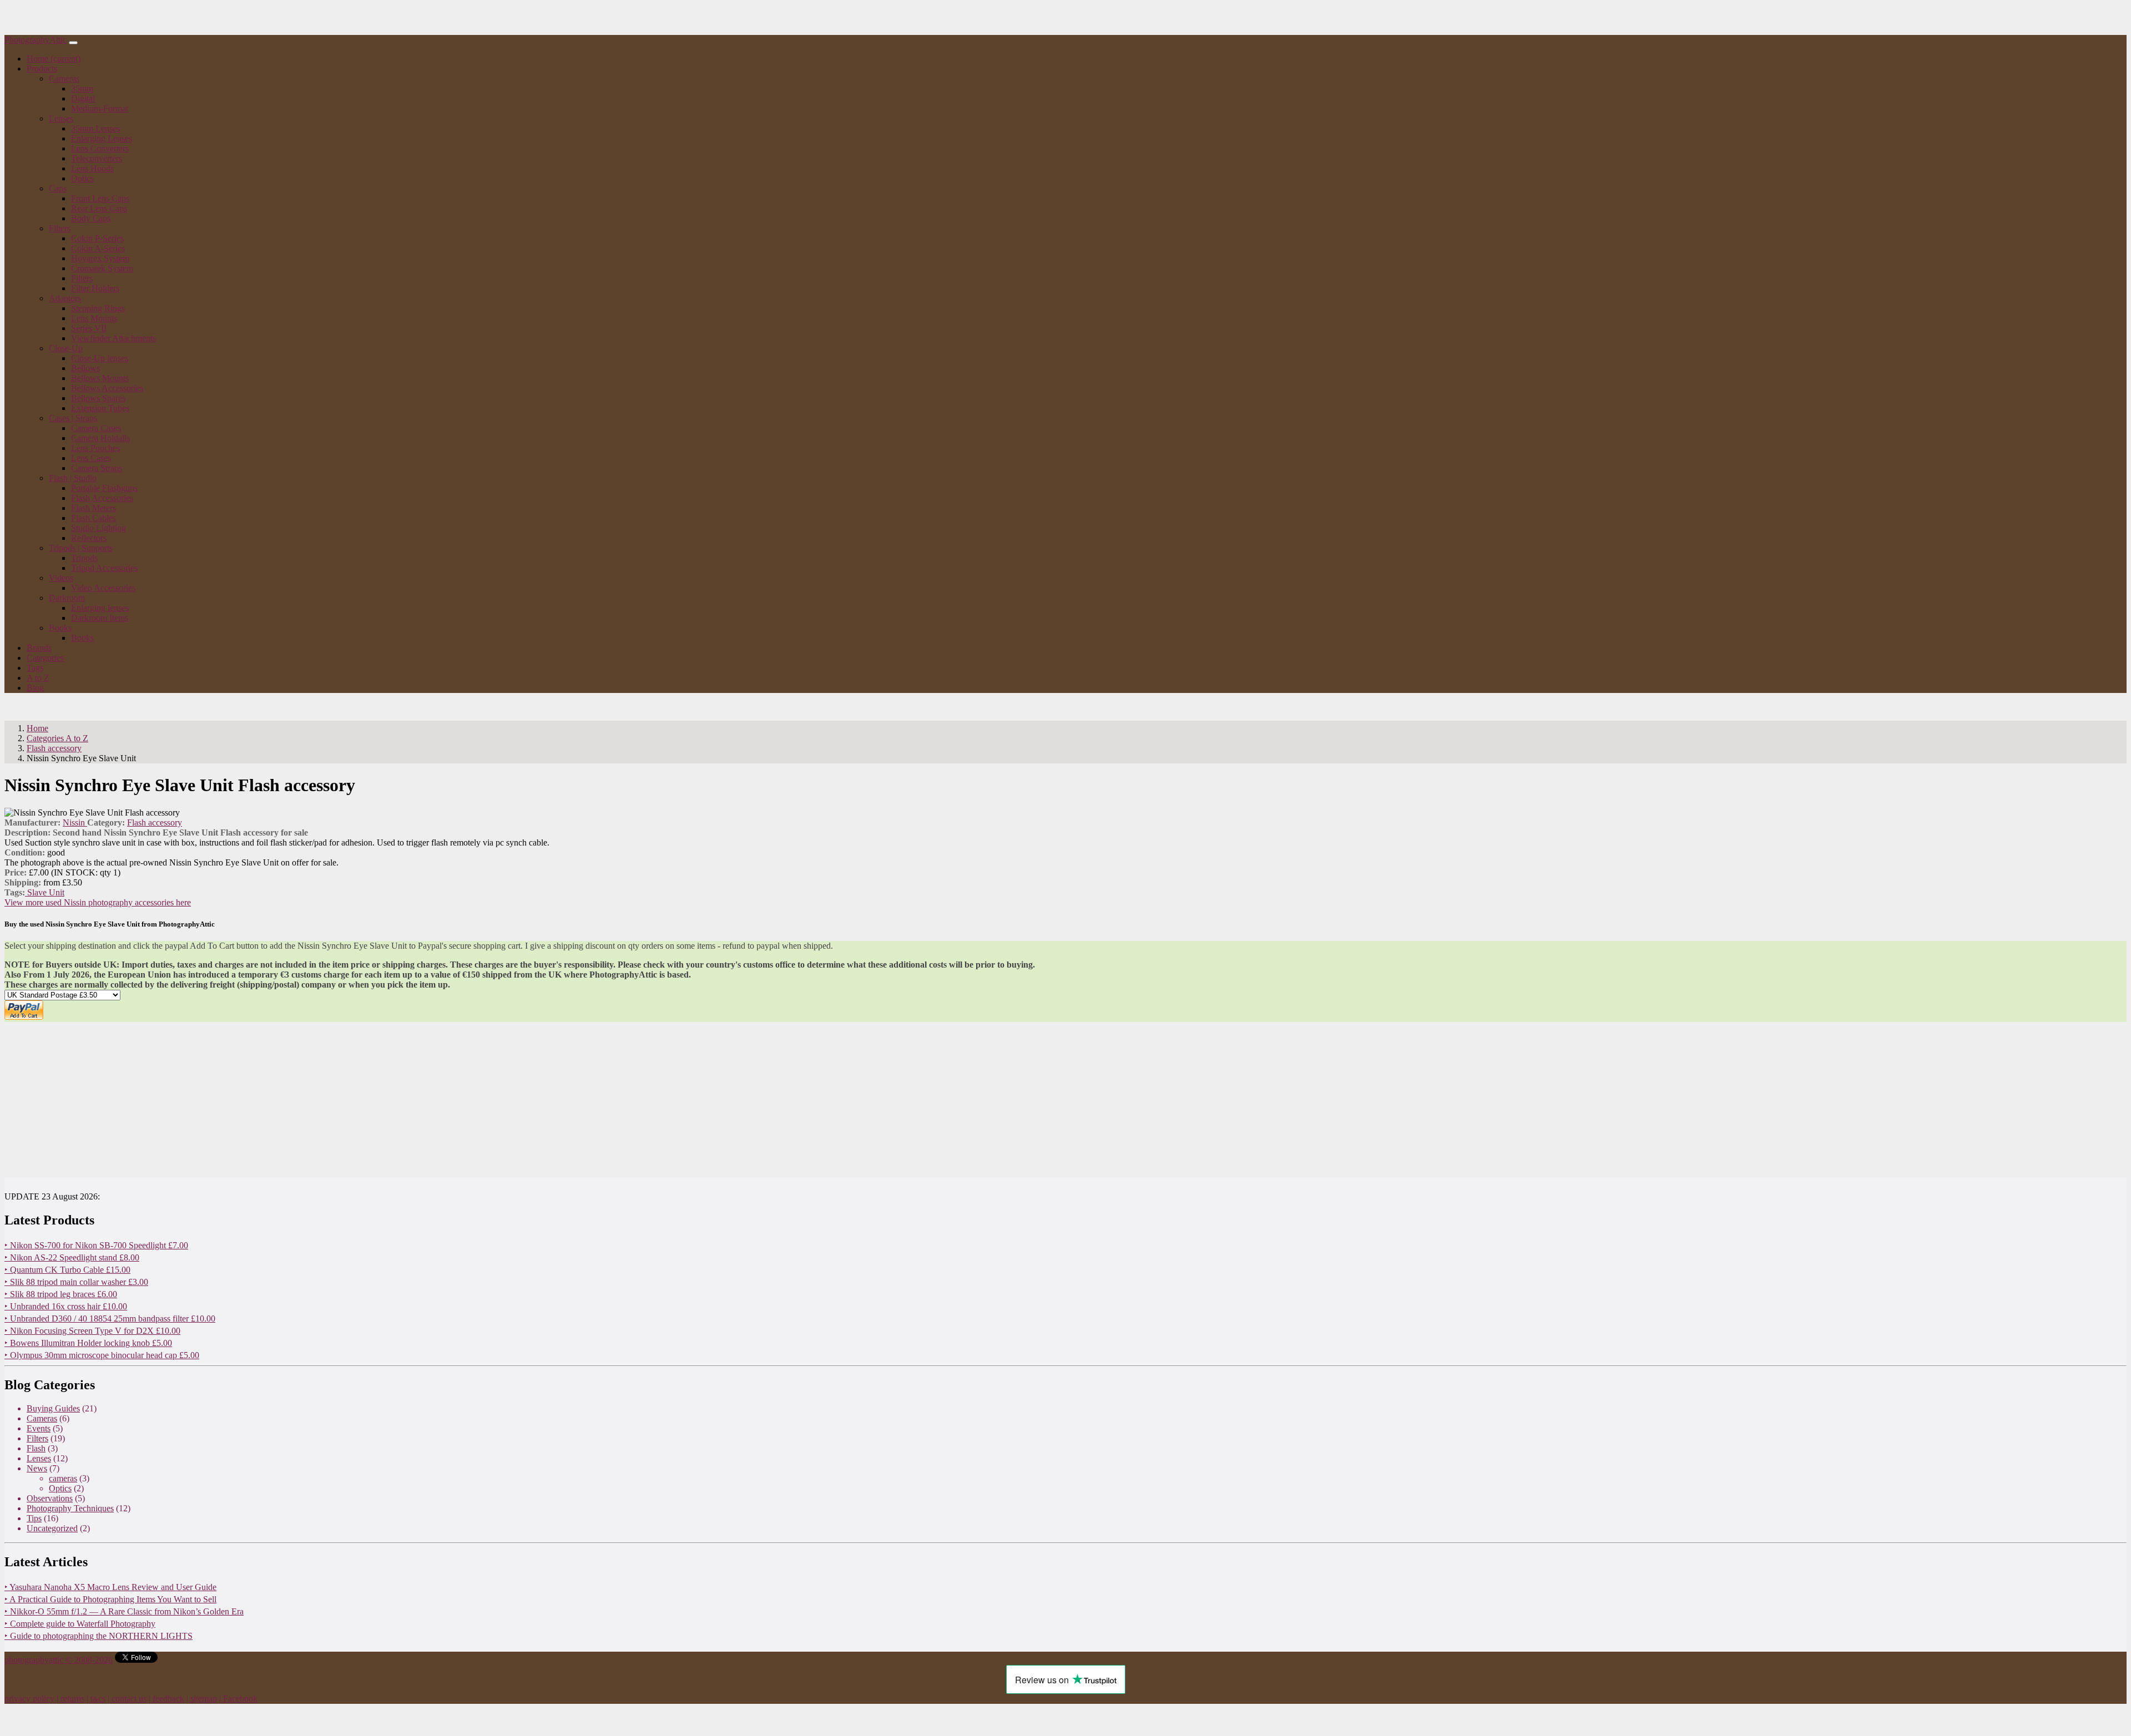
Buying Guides (53, 1408)
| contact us (127, 1699)
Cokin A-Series (98, 248)
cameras (63, 1478)
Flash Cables (94, 518)
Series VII (89, 328)
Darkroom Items (100, 618)
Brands (39, 648)
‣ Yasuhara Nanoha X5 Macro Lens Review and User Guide (110, 1587)
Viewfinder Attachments (113, 338)
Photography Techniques (70, 1508)
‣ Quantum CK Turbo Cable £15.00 (67, 1270)
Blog (35, 688)
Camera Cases (96, 428)
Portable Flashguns (104, 488)
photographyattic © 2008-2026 (59, 1660)
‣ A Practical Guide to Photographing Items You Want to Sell (110, 1599)
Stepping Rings (98, 308)
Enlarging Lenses (102, 138)
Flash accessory (155, 823)
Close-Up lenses (100, 358)
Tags (35, 668)
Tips (34, 1518)
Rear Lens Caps (99, 208)
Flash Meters (94, 508)
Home (54, 59)
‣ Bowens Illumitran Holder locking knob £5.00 (88, 1343)
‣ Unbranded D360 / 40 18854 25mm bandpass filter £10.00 (110, 1319)
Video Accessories (103, 588)
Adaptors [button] (65, 298)
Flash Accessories (102, 498)
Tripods (84, 558)
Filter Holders (95, 288)
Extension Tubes (100, 408)
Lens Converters (100, 148)
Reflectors (89, 538)
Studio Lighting (99, 528)
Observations (50, 1498)
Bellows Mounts (100, 378)
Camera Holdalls (100, 438)
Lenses (39, 1458)
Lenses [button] (61, 118)
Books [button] (60, 628)
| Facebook (238, 1699)
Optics (82, 178)
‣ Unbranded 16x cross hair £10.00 (66, 1306)
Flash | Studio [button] (73, 478)
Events (39, 1428)
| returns (70, 1699)
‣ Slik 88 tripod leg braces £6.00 (61, 1294)
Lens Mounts (94, 318)
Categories (45, 658)
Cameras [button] (64, 79)
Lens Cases (91, 458)
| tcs (96, 1699)
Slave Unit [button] (45, 892)
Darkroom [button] (67, 598)
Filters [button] (60, 228)
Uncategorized (52, 1528)
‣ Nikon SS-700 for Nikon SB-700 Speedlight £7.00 (96, 1245)
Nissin (75, 823)
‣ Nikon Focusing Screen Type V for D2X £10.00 (92, 1331)
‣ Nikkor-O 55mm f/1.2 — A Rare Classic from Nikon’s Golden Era (124, 1611)
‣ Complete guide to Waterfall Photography (80, 1624)
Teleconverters (97, 158)
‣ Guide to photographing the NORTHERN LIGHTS (99, 1636)
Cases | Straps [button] (73, 418)
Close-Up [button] (66, 348)
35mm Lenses (95, 128)
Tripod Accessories (104, 568)
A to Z (38, 678)
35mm (82, 88)
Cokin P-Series (97, 238)
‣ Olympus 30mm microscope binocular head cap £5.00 (102, 1355)
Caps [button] (58, 188)
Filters (82, 278)
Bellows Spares (98, 398)
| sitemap (202, 1699)
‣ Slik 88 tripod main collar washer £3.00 (76, 1282)
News (37, 1468)
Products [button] (42, 69)
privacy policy (29, 1699)
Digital (83, 98)
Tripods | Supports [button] (81, 548)
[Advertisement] (337, 1100)
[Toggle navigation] (73, 43)
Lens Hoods (92, 168)
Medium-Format (100, 108)
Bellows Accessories (107, 388)
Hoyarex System (100, 258)
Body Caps (91, 218)
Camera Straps (97, 468)
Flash (36, 1448)
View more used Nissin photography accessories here (98, 902)
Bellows (85, 368)
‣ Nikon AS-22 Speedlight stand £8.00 (72, 1257)
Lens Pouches (95, 448)
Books (82, 638)
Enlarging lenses (100, 608)
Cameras (42, 1418)
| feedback (166, 1699)
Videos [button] (61, 578)
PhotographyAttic (36, 40)
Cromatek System (102, 268)
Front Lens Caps (100, 198)
